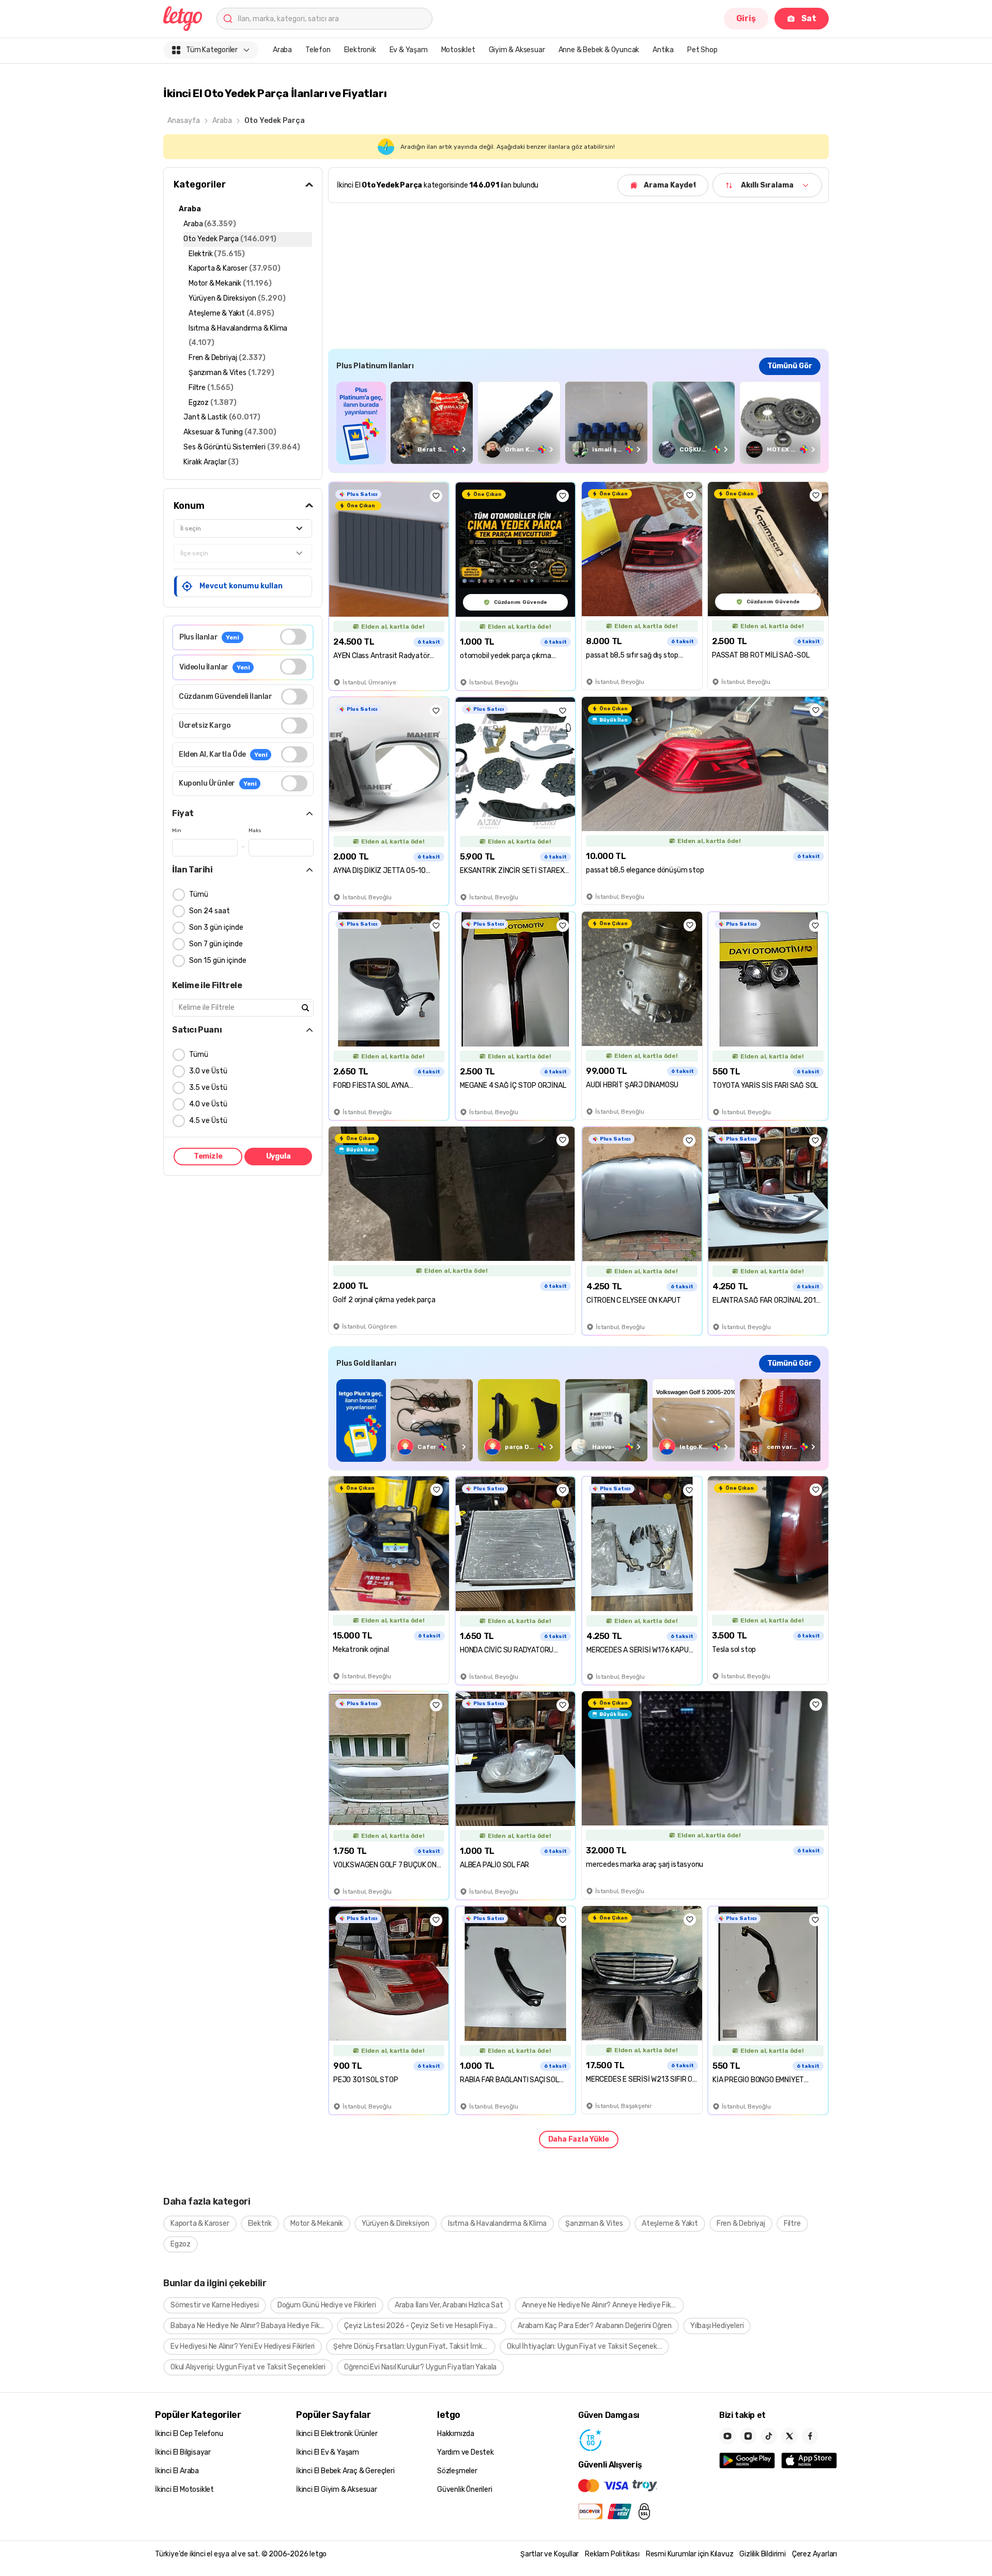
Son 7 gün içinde (216, 944)
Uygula (278, 1156)
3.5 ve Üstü (208, 1088)
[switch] (293, 637)
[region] (578, 423)
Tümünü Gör (790, 366)
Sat (809, 18)
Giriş (746, 18)
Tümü (199, 894)
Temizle (208, 1156)
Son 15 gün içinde (218, 961)
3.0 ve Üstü (208, 1071)
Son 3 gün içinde (216, 927)
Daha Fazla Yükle (579, 2139)
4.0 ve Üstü (208, 1104)
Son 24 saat (210, 911)
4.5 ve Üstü (208, 1121)
